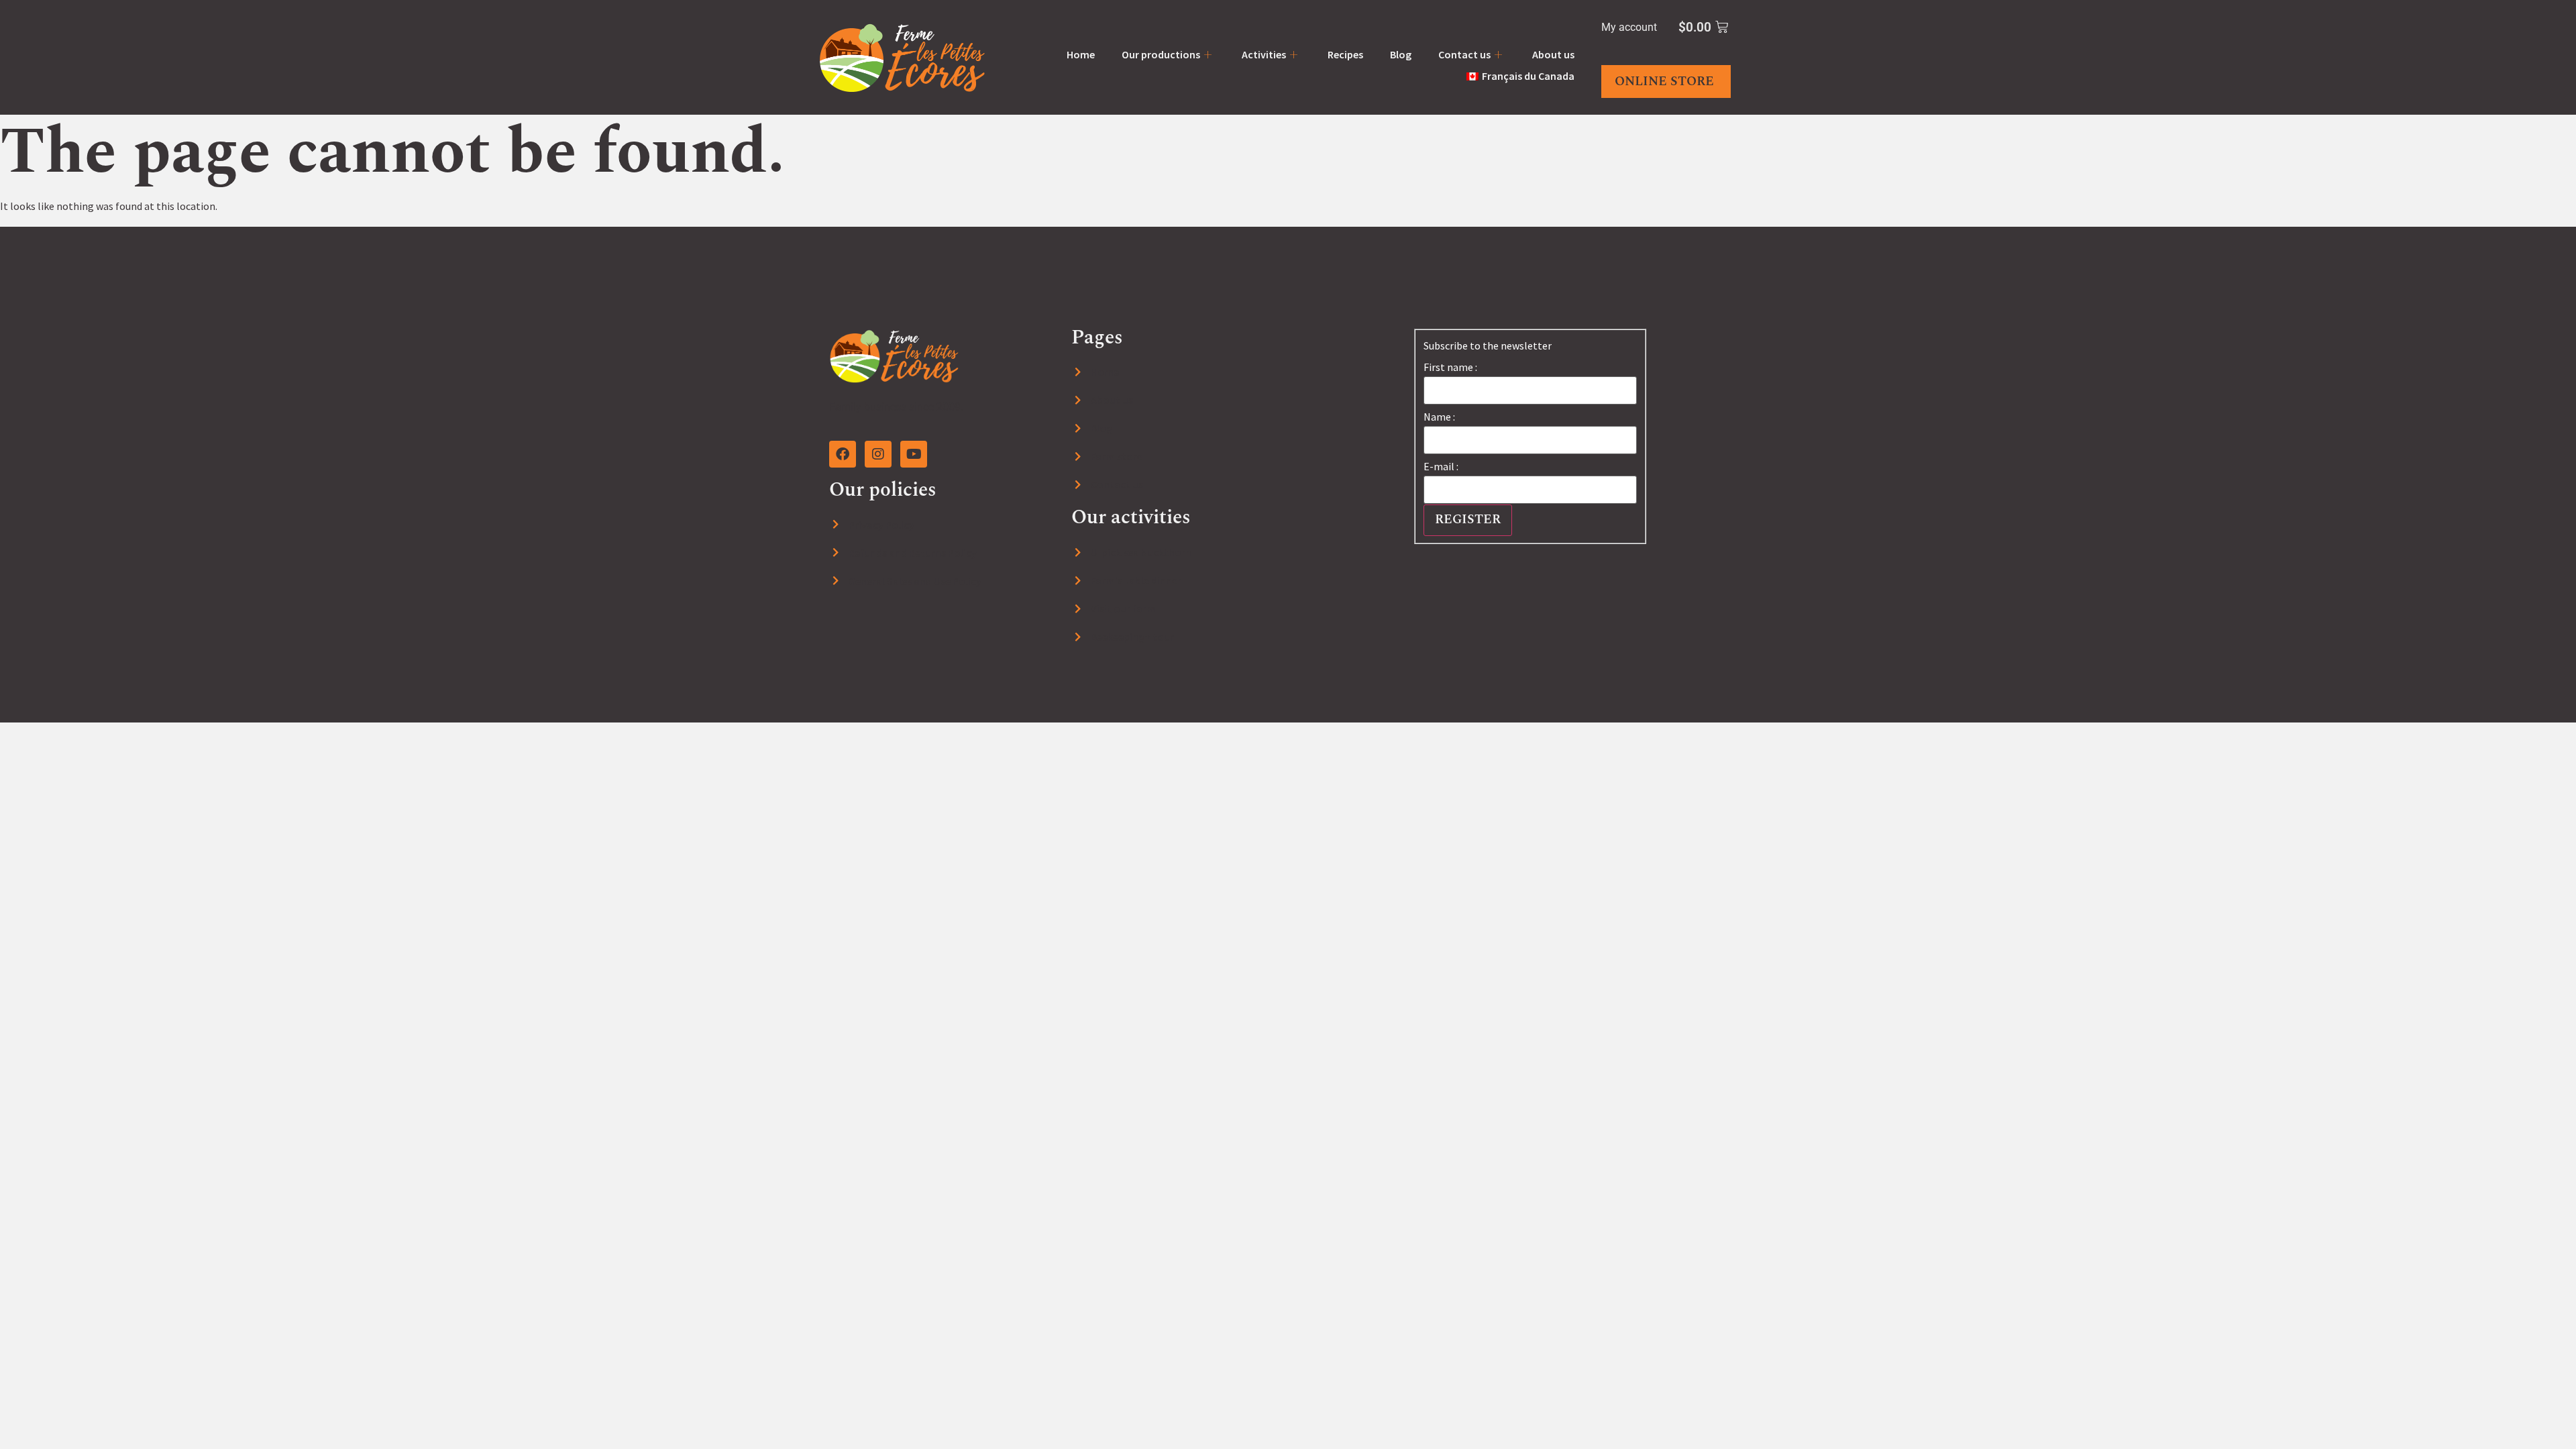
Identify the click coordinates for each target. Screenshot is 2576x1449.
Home (1081, 54)
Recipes (1345, 54)
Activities (1264, 54)
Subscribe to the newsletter (1488, 345)
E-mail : (1441, 466)
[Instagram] (878, 454)
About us (1553, 54)
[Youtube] (914, 454)
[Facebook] (843, 454)
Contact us (1464, 54)
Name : (1439, 417)
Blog (1401, 54)
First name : (1450, 367)
